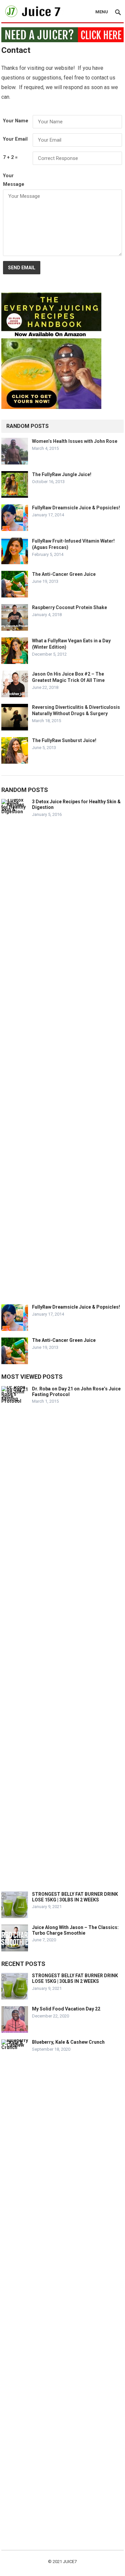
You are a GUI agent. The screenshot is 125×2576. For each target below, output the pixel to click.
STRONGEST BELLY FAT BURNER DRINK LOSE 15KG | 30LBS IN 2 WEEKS (75, 1897)
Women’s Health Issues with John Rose (75, 441)
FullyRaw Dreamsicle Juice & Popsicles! (76, 508)
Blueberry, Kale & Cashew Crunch (68, 2042)
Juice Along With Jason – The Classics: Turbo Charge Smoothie (75, 1930)
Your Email (15, 139)
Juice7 (70, 2562)
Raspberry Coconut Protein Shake (69, 607)
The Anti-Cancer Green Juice (64, 574)
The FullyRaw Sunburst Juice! (64, 740)
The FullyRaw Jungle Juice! (62, 474)
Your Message (14, 180)
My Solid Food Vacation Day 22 (66, 2009)
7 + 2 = (10, 157)
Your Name (16, 121)
